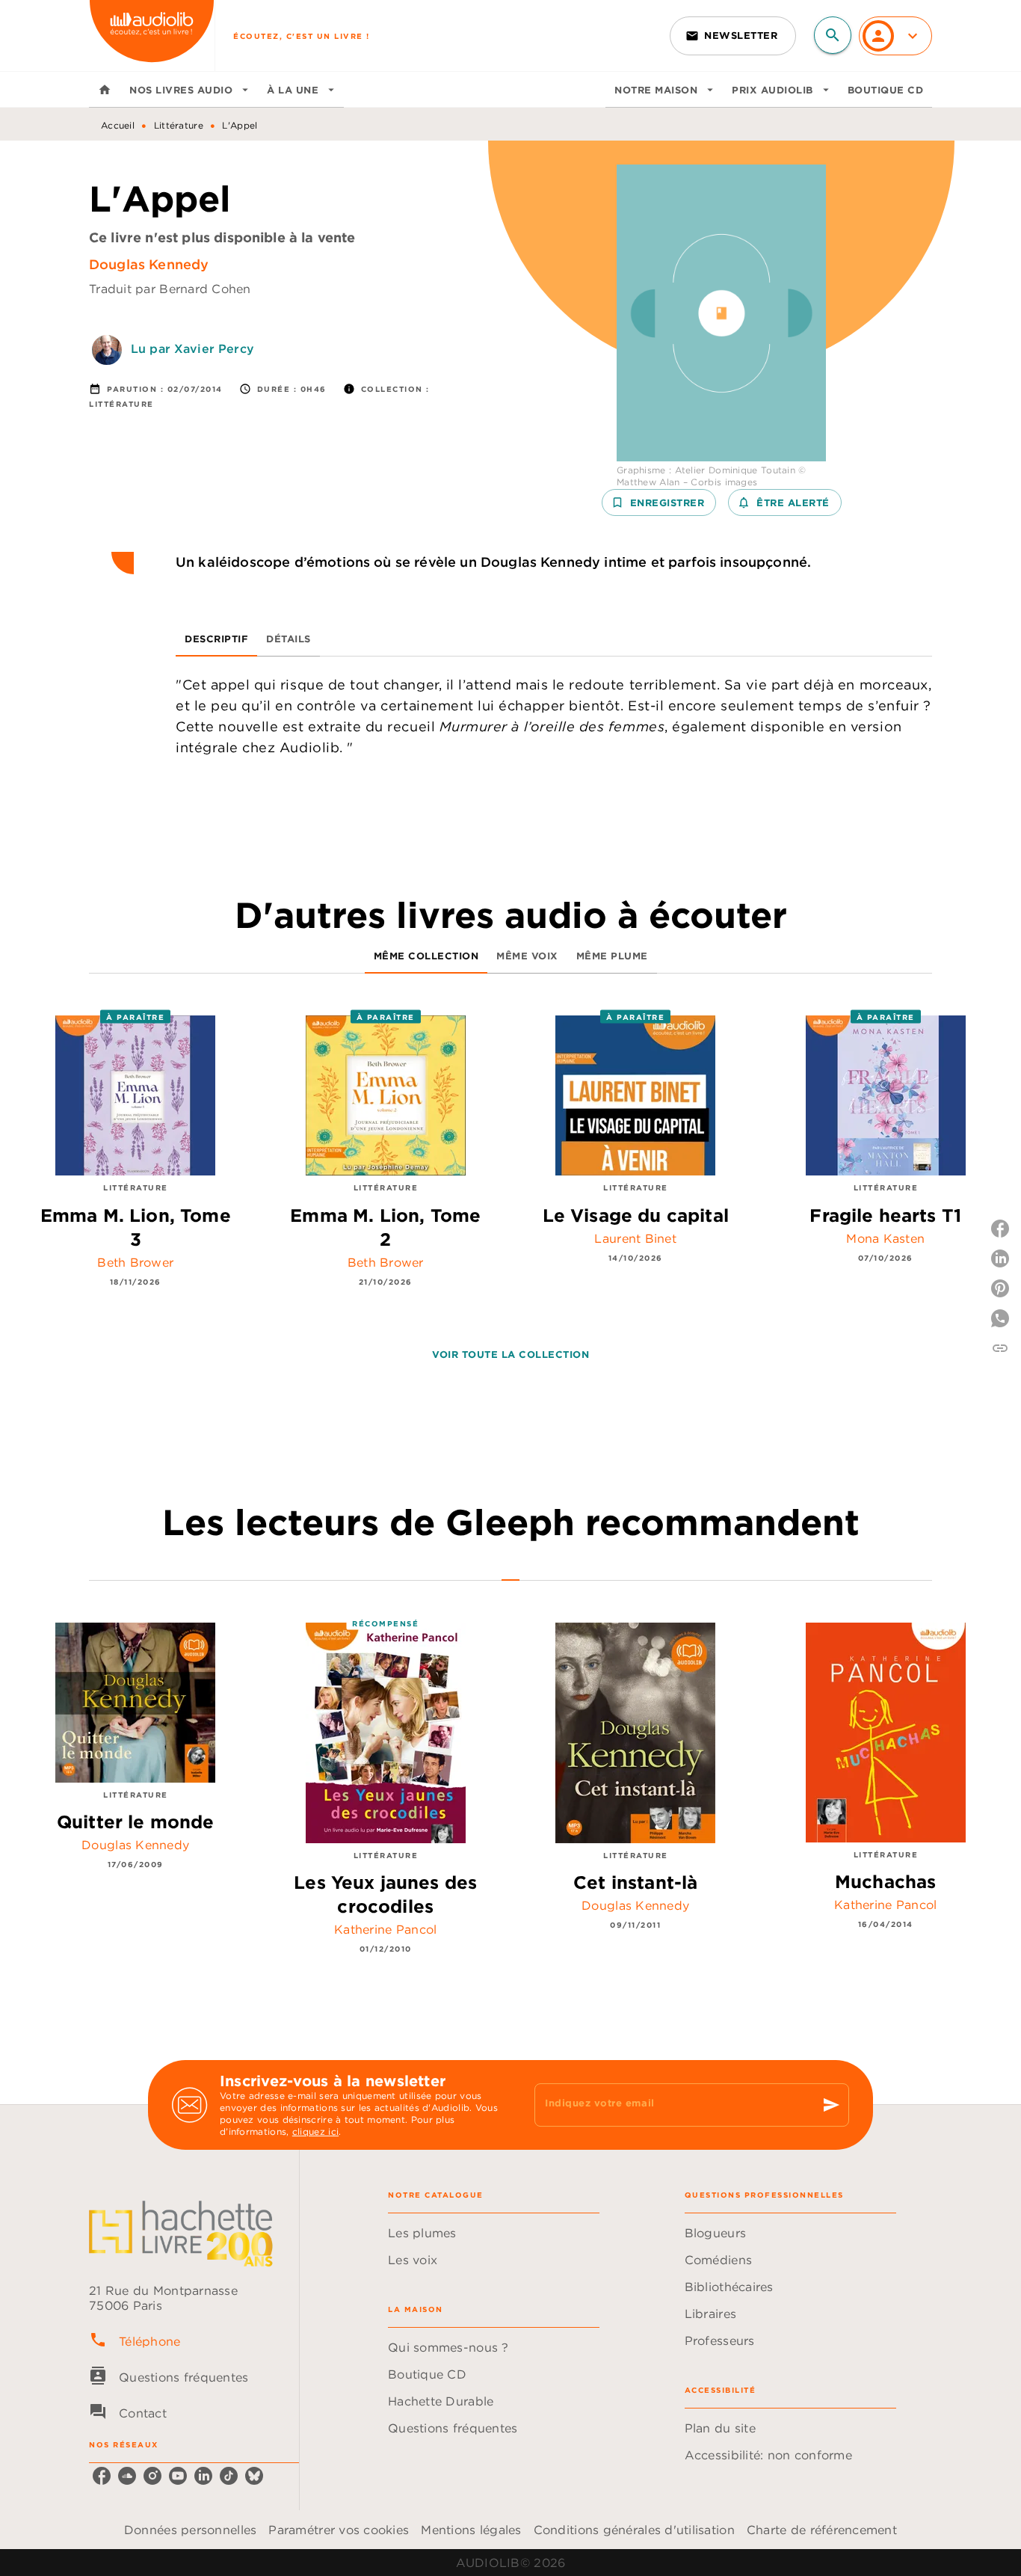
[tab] (105, 90)
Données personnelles (190, 2530)
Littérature (179, 125)
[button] (733, 36)
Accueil (118, 125)
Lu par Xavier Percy (192, 348)
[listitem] (102, 2476)
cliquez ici (315, 2131)
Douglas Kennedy (149, 264)
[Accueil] (152, 36)
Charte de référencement (822, 2530)
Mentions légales (471, 2530)
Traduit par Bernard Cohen (170, 289)
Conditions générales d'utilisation (634, 2530)
